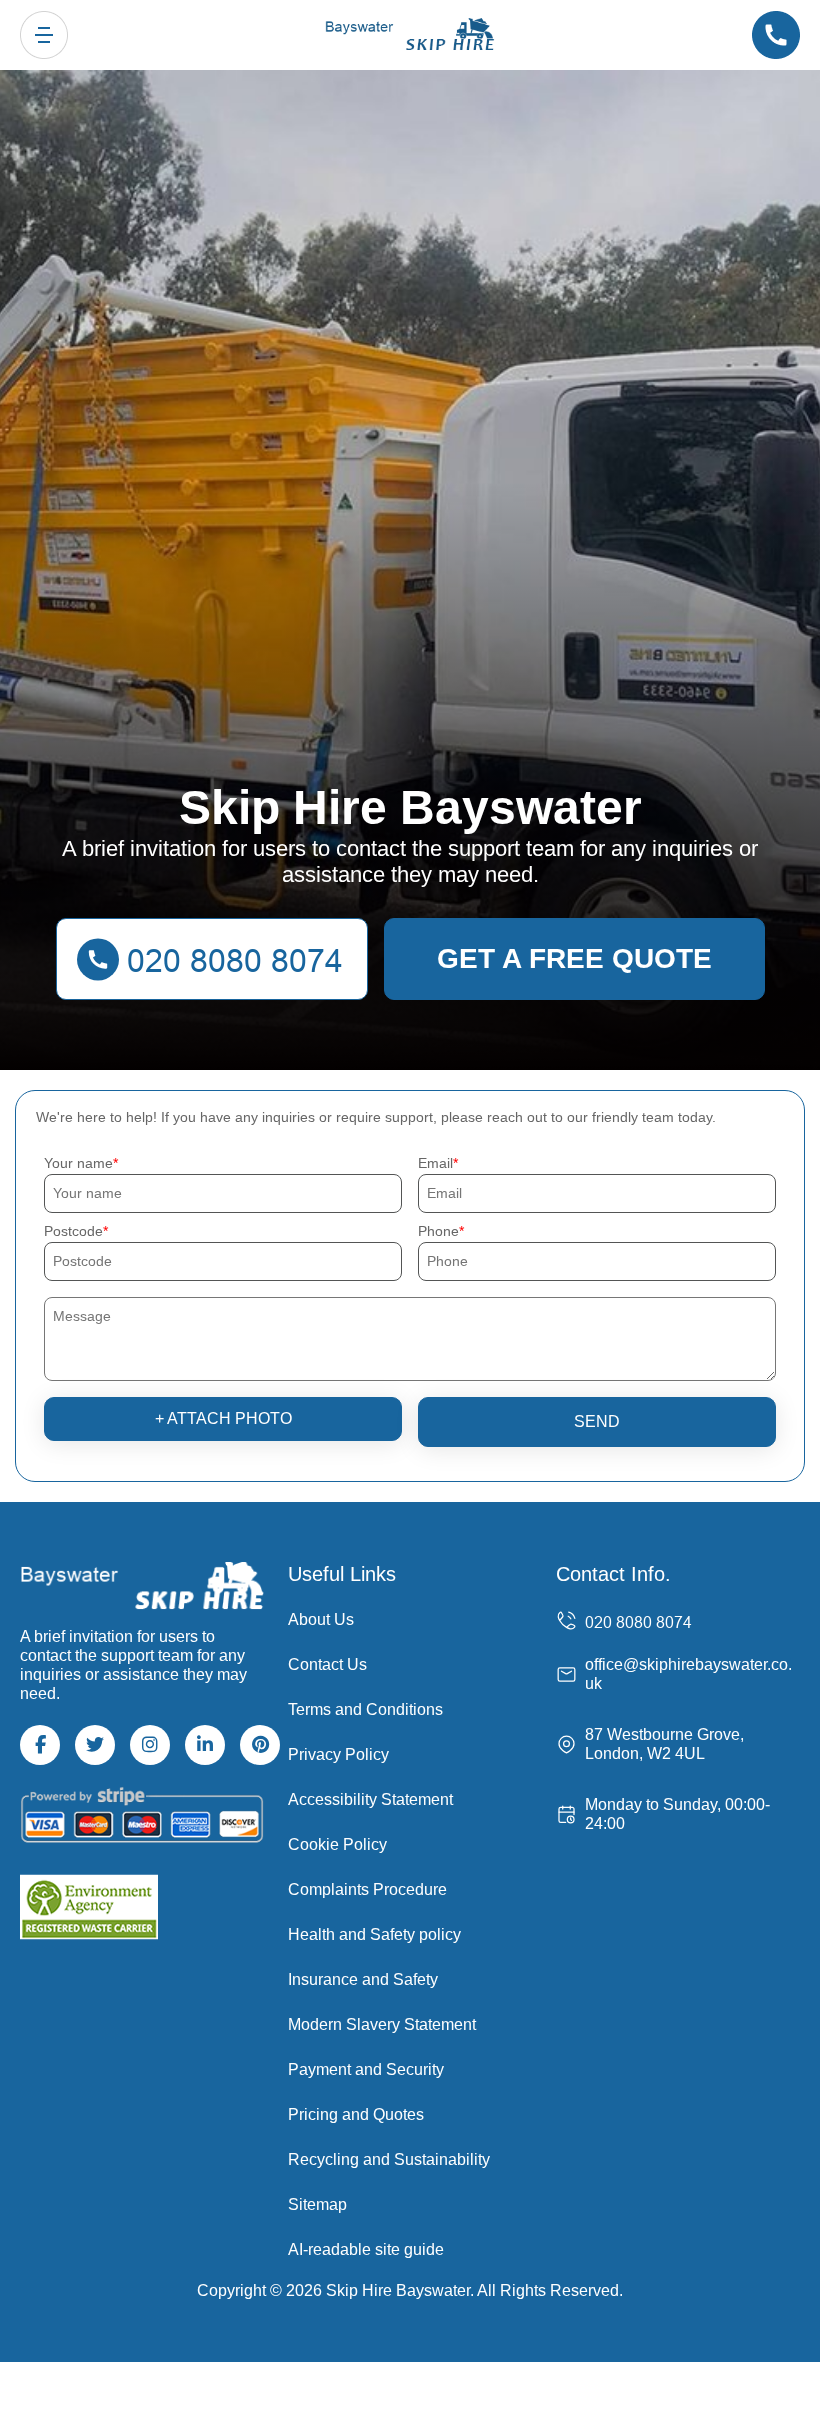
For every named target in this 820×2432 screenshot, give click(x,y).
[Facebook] (40, 1745)
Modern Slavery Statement (382, 2024)
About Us (321, 1619)
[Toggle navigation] (44, 35)
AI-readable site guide (366, 2249)
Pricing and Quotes (356, 2114)
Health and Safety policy (374, 1934)
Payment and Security (366, 2069)
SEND (597, 1421)
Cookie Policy (337, 1844)
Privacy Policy (338, 1754)
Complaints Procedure (367, 1889)
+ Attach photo (223, 1418)
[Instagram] (150, 1745)
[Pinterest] (260, 1745)
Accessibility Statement (370, 1799)
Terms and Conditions (365, 1709)
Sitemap (317, 2204)
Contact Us (327, 1664)
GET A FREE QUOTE (574, 958)
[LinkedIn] (205, 1745)
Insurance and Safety (363, 1979)
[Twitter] (95, 1745)
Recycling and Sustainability (389, 2159)
